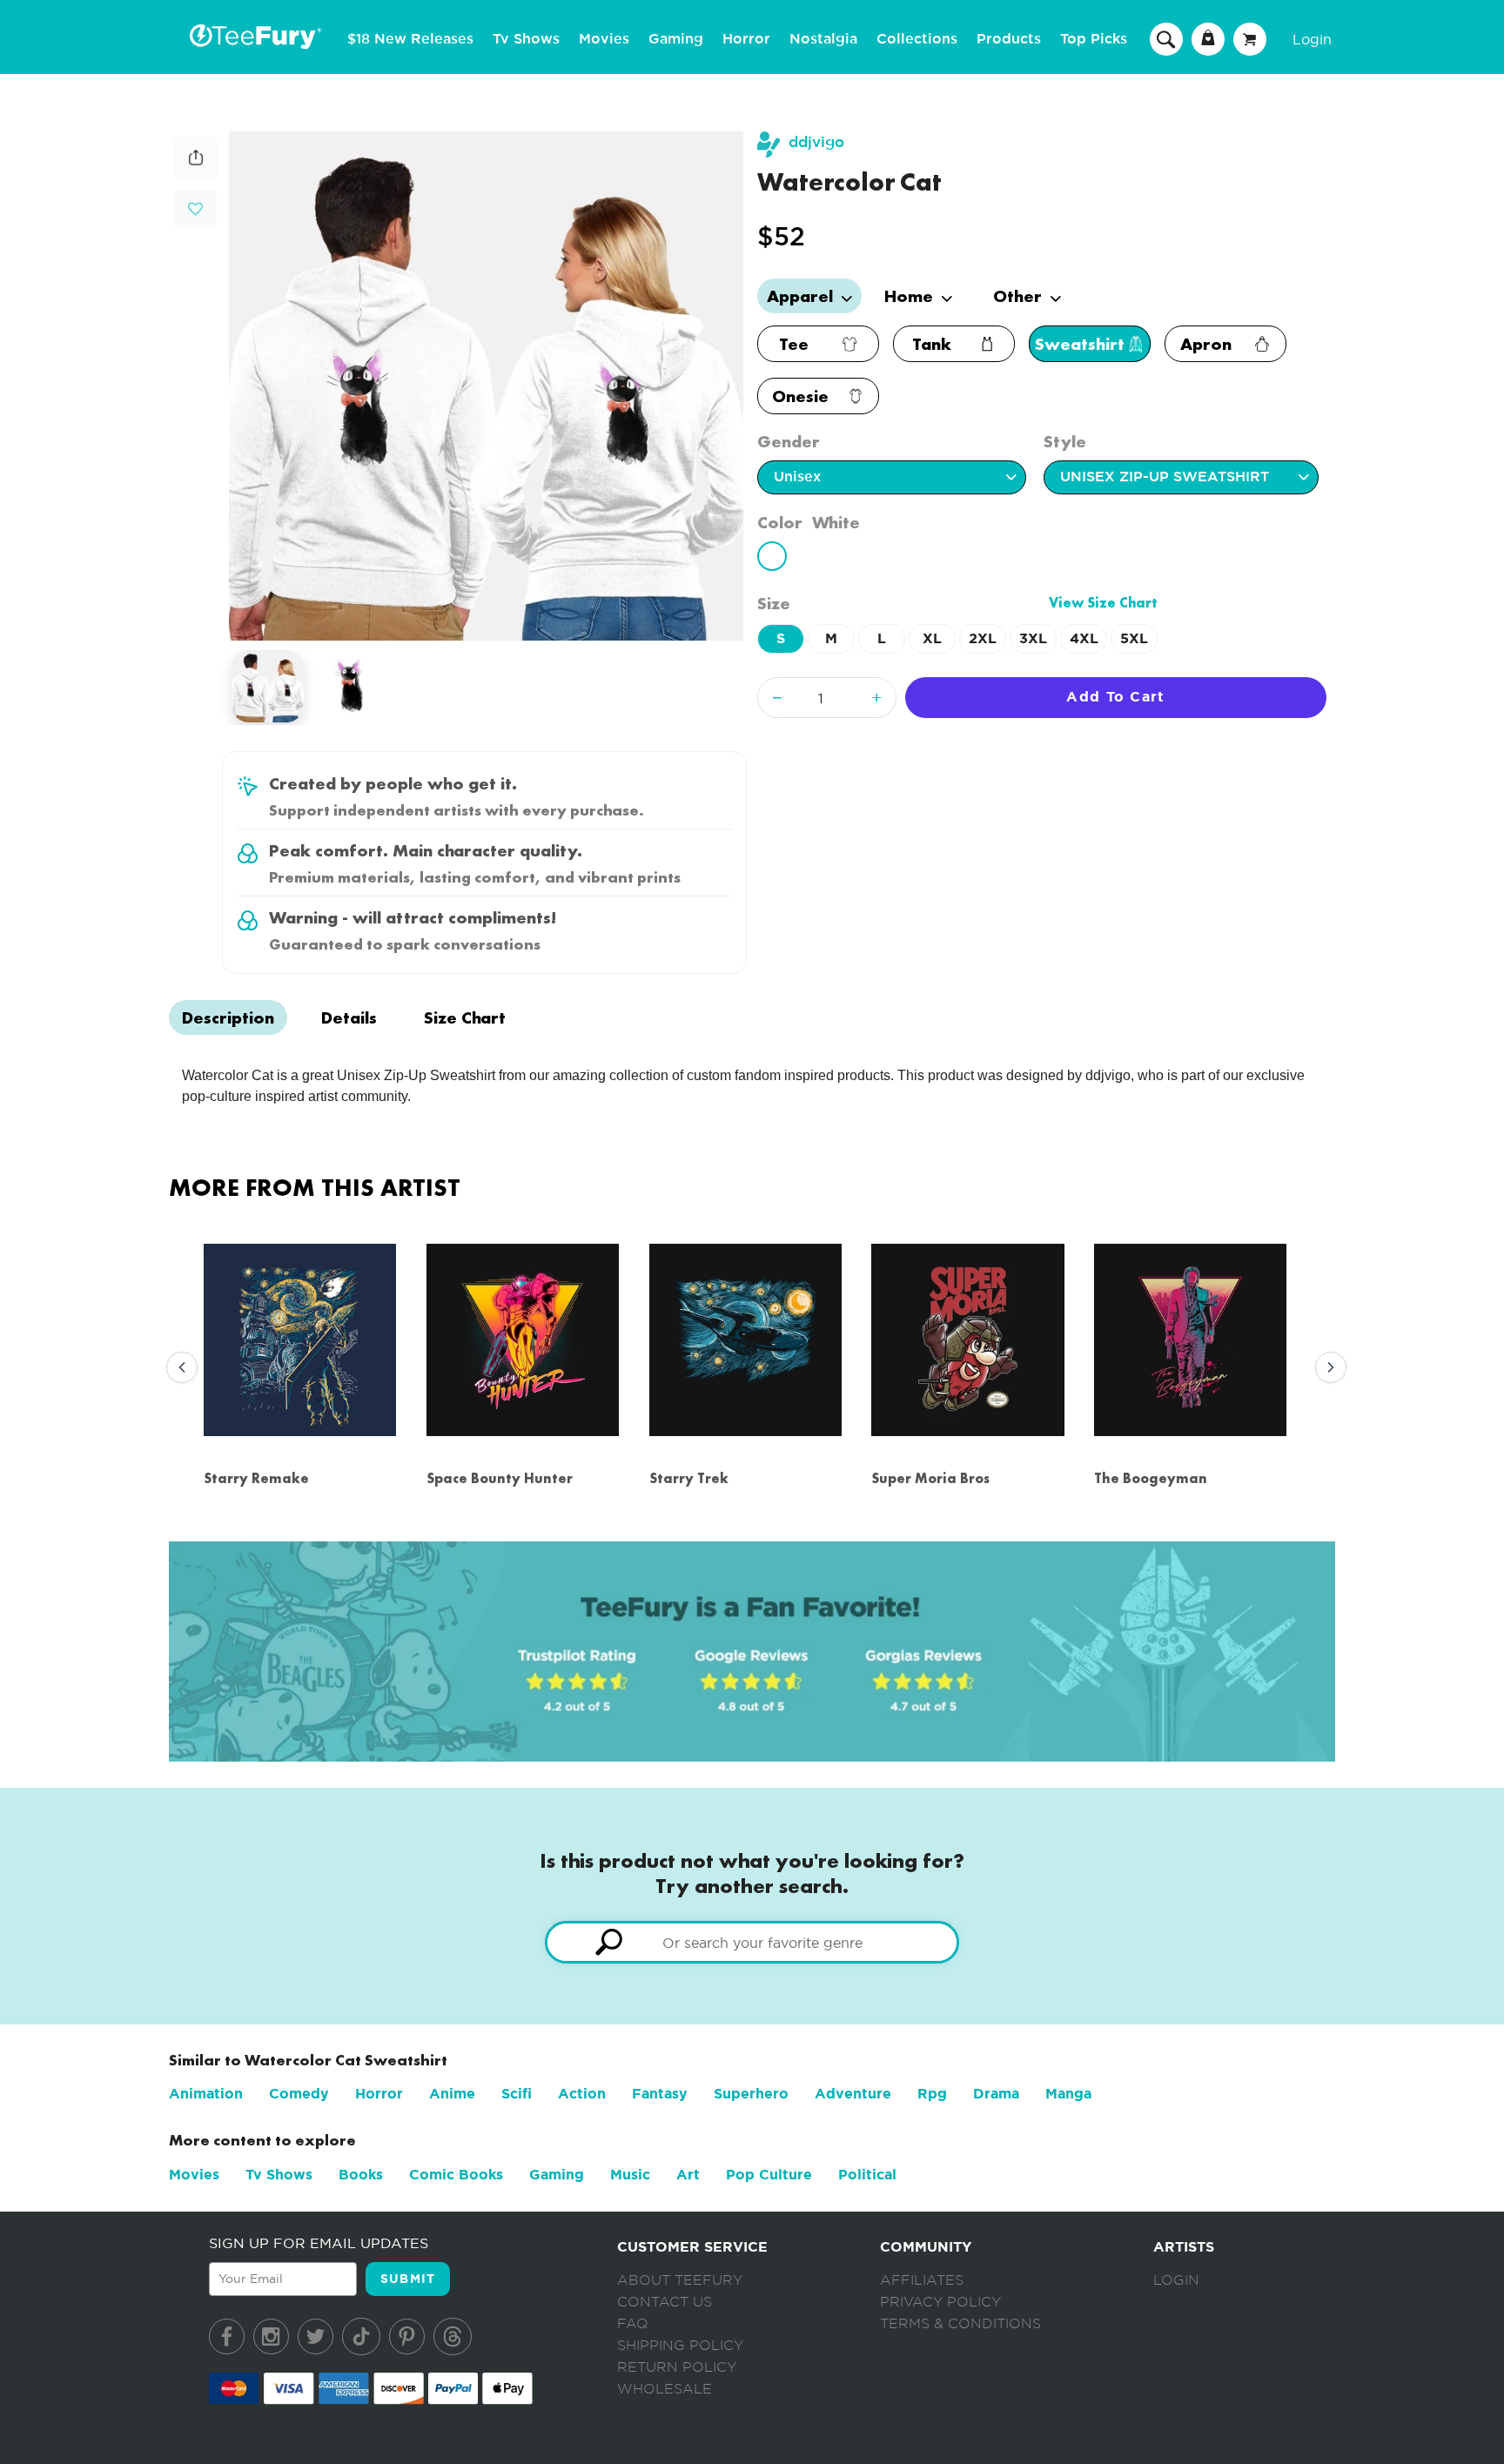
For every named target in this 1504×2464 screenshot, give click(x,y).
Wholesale (665, 2389)
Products (1009, 39)
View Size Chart (1103, 603)
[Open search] (1166, 38)
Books (361, 2175)
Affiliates (922, 2280)
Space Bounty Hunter (500, 1478)
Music (630, 2175)
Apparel (802, 296)
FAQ (633, 2324)
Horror (746, 39)
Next (1326, 1368)
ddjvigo (816, 142)
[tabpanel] (486, 386)
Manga (1068, 2094)
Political (867, 2175)
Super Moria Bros (930, 1478)
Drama (996, 2094)
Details (349, 1017)
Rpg (932, 2094)
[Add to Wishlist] (195, 209)
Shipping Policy (680, 2346)
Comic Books (456, 2175)
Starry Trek (689, 1478)
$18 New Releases (410, 39)
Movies (604, 39)
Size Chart (465, 1017)
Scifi (517, 2094)
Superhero (751, 2094)
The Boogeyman (1151, 1478)
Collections (917, 39)
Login (1312, 39)
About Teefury (680, 2280)
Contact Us (665, 2302)
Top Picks (1094, 39)
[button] (195, 207)
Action (582, 2094)
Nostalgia (823, 39)
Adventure (853, 2094)
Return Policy (677, 2367)
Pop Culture (769, 2175)
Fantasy (660, 2094)
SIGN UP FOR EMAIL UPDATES (319, 2243)
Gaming (676, 39)
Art (688, 2175)
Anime (452, 2094)
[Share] (196, 175)
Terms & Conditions (960, 2324)
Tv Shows (526, 39)
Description (228, 1017)
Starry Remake (256, 1478)
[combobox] (752, 1942)
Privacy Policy (940, 2302)
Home (911, 296)
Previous (178, 1368)
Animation (206, 2094)
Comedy (299, 2094)
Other (1020, 296)
